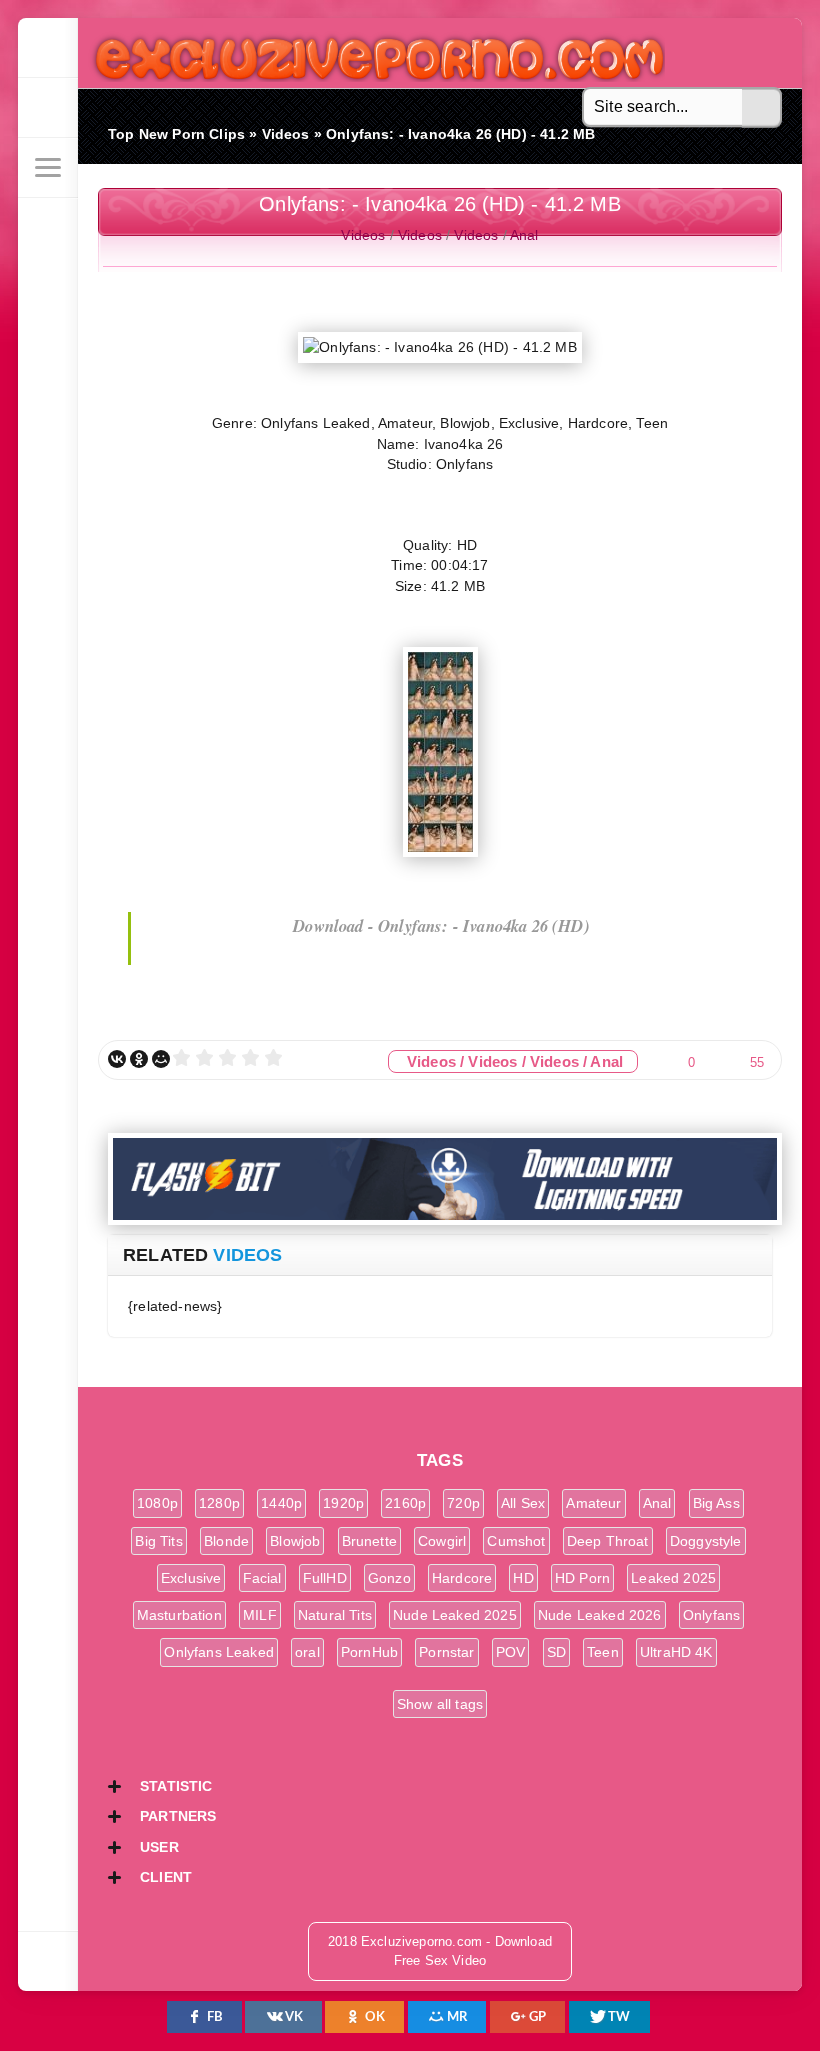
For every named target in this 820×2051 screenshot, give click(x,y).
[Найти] (762, 108)
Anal (524, 235)
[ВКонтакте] (117, 1059)
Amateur (593, 1503)
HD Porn (582, 1578)
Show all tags (440, 1704)
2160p (405, 1503)
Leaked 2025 (673, 1578)
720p (463, 1503)
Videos (363, 235)
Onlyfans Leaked (219, 1652)
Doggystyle (706, 1541)
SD (556, 1652)
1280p (219, 1503)
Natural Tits (335, 1615)
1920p (343, 1503)
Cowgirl (442, 1541)
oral (307, 1652)
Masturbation (179, 1615)
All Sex (523, 1503)
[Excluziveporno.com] (48, 48)
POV (511, 1652)
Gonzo (389, 1578)
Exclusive (191, 1578)
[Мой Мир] (161, 1059)
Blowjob (295, 1541)
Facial (262, 1578)
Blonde (226, 1541)
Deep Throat (608, 1541)
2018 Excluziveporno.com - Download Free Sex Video (372, 52)
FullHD (325, 1578)
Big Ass (716, 1503)
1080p (157, 1503)
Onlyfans (711, 1615)
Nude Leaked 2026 (600, 1615)
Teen (603, 1652)
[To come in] (48, 108)
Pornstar (446, 1652)
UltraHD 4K (676, 1652)
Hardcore (462, 1578)
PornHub (369, 1652)
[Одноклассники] (139, 1059)
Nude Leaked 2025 (455, 1615)
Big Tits (158, 1541)
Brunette (369, 1541)
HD (523, 1578)
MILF (260, 1615)
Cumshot (516, 1541)
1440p (281, 1503)
